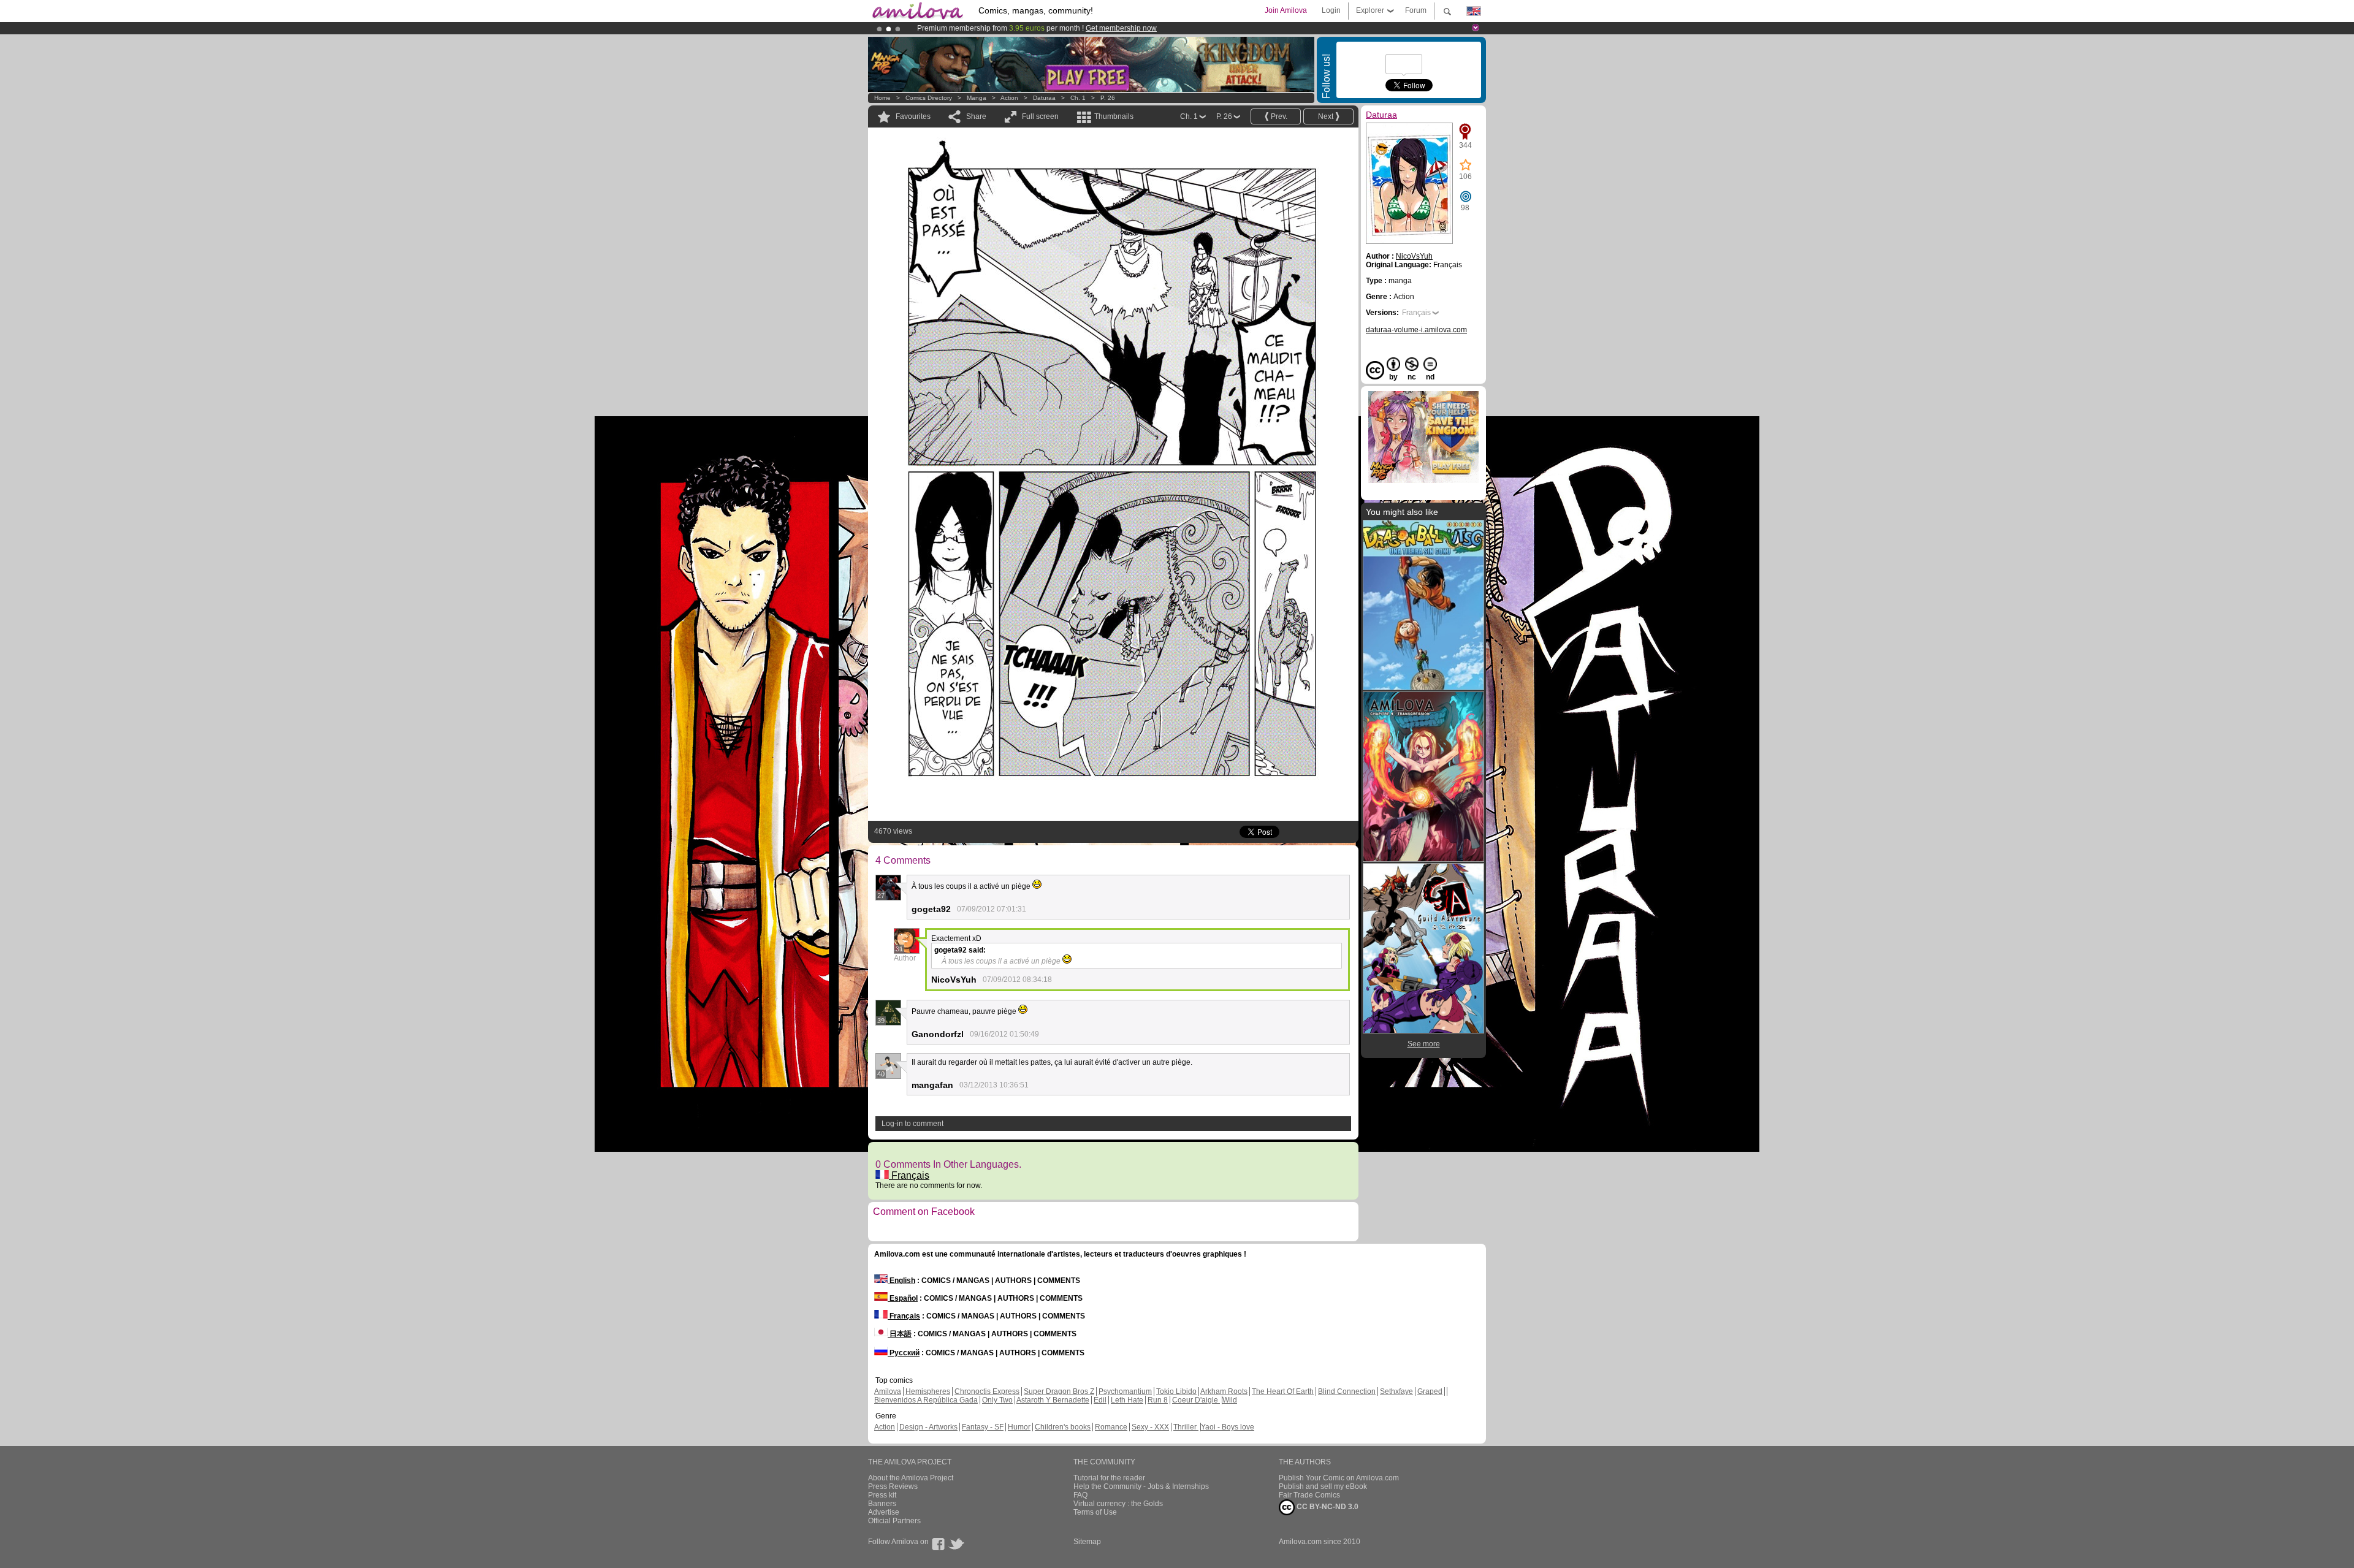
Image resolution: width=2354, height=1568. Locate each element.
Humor (1019, 1427)
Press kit (882, 1495)
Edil (1100, 1400)
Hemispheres (928, 1391)
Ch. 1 (1078, 98)
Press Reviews (893, 1486)
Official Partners (894, 1521)
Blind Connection (1347, 1391)
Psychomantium (1125, 1391)
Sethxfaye (1396, 1391)
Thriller (1186, 1427)
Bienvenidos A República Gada (926, 1400)
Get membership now (1121, 28)
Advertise (884, 1512)
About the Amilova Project (911, 1478)
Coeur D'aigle (1196, 1400)
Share (976, 116)
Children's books (1063, 1427)
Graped (1430, 1391)
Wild (1230, 1400)
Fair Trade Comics (1309, 1495)
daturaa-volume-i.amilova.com (1416, 330)
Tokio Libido (1176, 1391)
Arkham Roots (1224, 1391)
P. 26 (1108, 98)
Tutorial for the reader (1109, 1478)
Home (882, 98)
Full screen (1040, 116)
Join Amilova (1286, 10)
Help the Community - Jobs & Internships (1141, 1486)
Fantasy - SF (983, 1427)
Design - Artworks (928, 1427)
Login (1331, 10)
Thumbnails (1114, 116)
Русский (904, 1353)
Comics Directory (929, 98)
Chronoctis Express (987, 1391)
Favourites (913, 116)
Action (1009, 98)
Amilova (888, 1391)
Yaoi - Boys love (1228, 1427)
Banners (882, 1504)
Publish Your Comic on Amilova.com (1339, 1478)
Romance (1111, 1427)
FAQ (1080, 1495)
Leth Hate (1127, 1400)
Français (909, 1175)
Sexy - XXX (1150, 1427)
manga (977, 98)
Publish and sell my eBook (1323, 1486)
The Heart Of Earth (1283, 1391)
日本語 (900, 1334)
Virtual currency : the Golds (1118, 1504)
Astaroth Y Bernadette (1053, 1400)
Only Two (997, 1400)
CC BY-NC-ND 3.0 (1327, 1507)
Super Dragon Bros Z (1059, 1391)
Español (903, 1298)
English (901, 1281)
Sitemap (1087, 1542)
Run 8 (1158, 1400)
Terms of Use (1095, 1512)
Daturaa (1045, 98)
